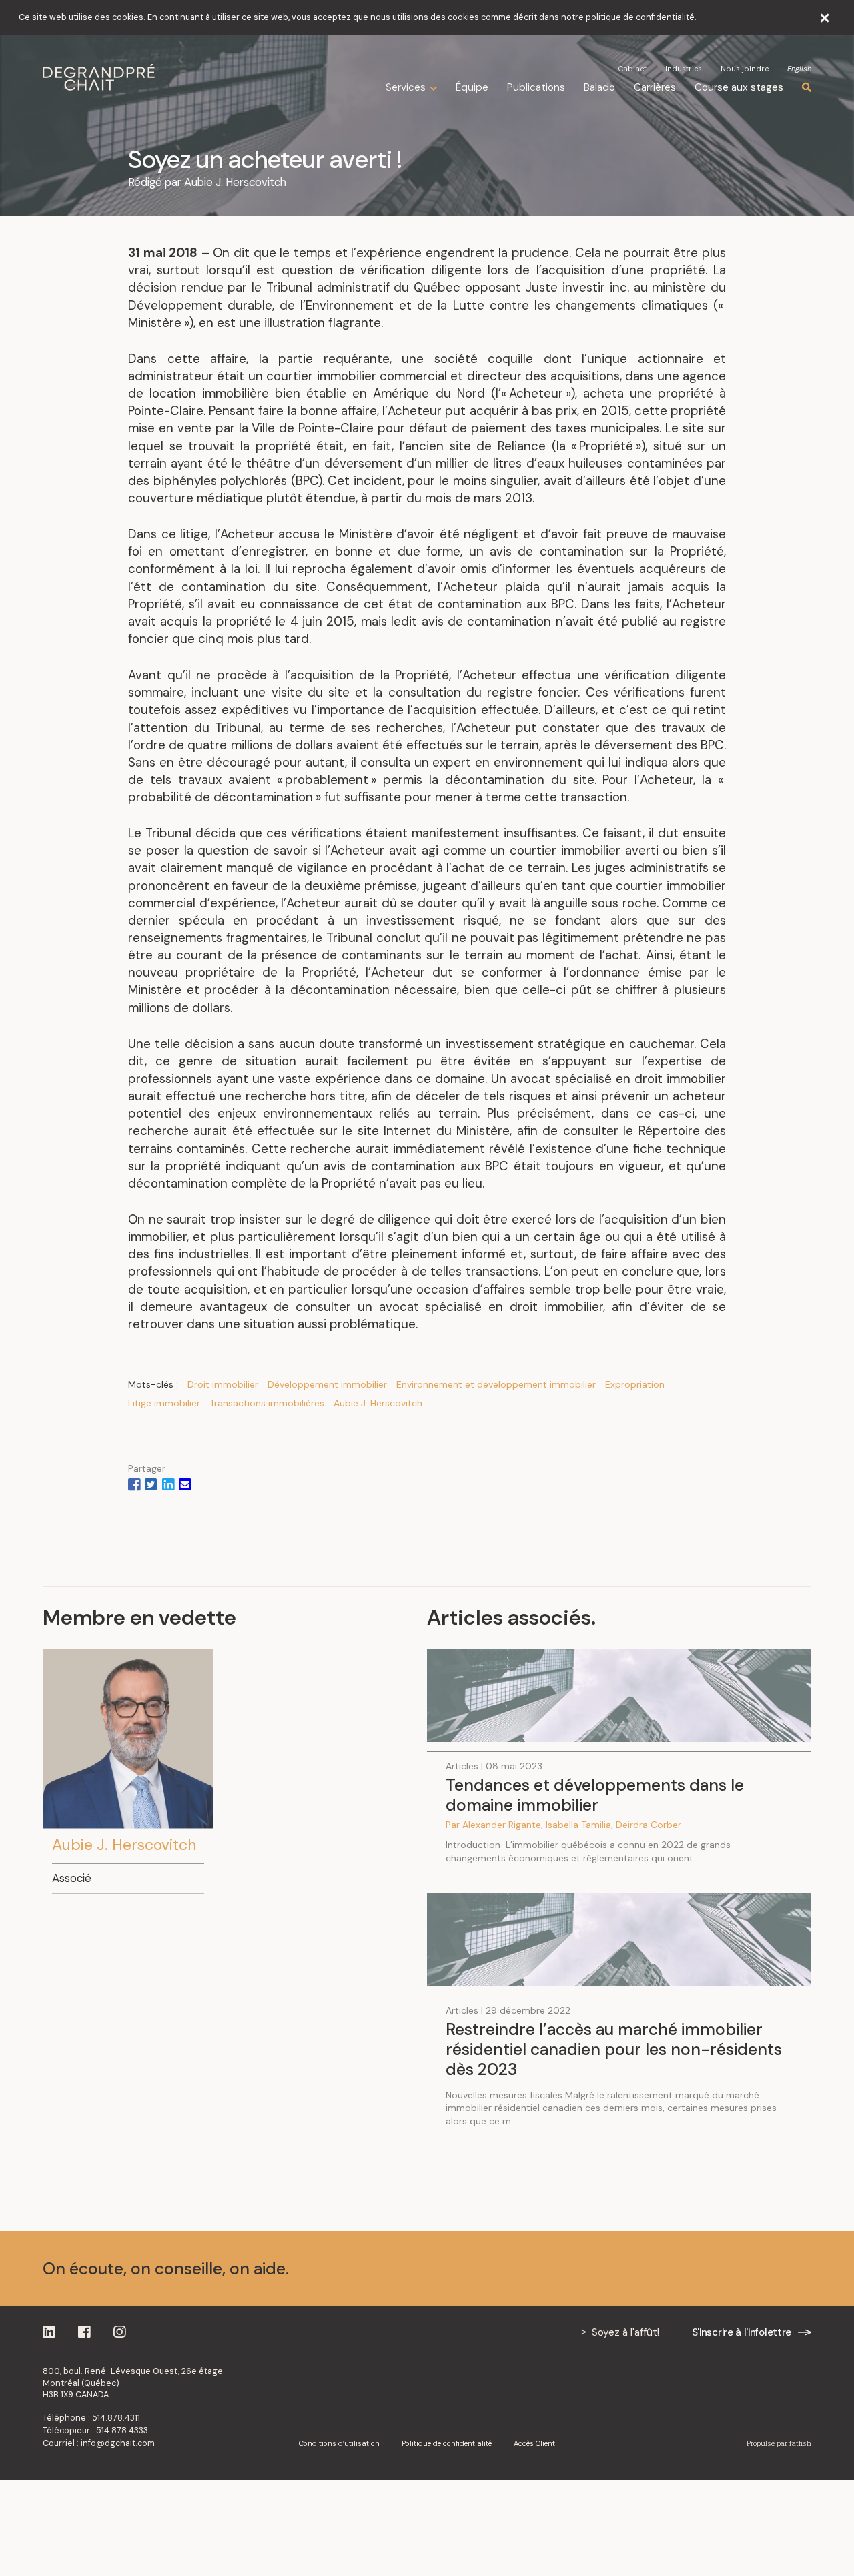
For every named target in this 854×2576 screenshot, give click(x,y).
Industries (684, 69)
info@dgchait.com (118, 2443)
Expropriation (635, 1384)
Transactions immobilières (267, 1403)
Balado (599, 87)
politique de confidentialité (640, 17)
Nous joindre (745, 69)
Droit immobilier (223, 1384)
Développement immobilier (327, 1384)
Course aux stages (739, 87)
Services (406, 88)
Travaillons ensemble (723, 2268)
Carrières (655, 87)
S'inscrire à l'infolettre (742, 2332)
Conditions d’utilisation (339, 2443)
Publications (536, 87)
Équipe (472, 87)
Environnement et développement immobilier (496, 1384)
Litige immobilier (164, 1403)
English (799, 69)
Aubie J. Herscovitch (235, 182)
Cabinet (632, 69)
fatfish (800, 2443)
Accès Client (534, 2443)
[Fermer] (825, 18)
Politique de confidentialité (447, 2443)
